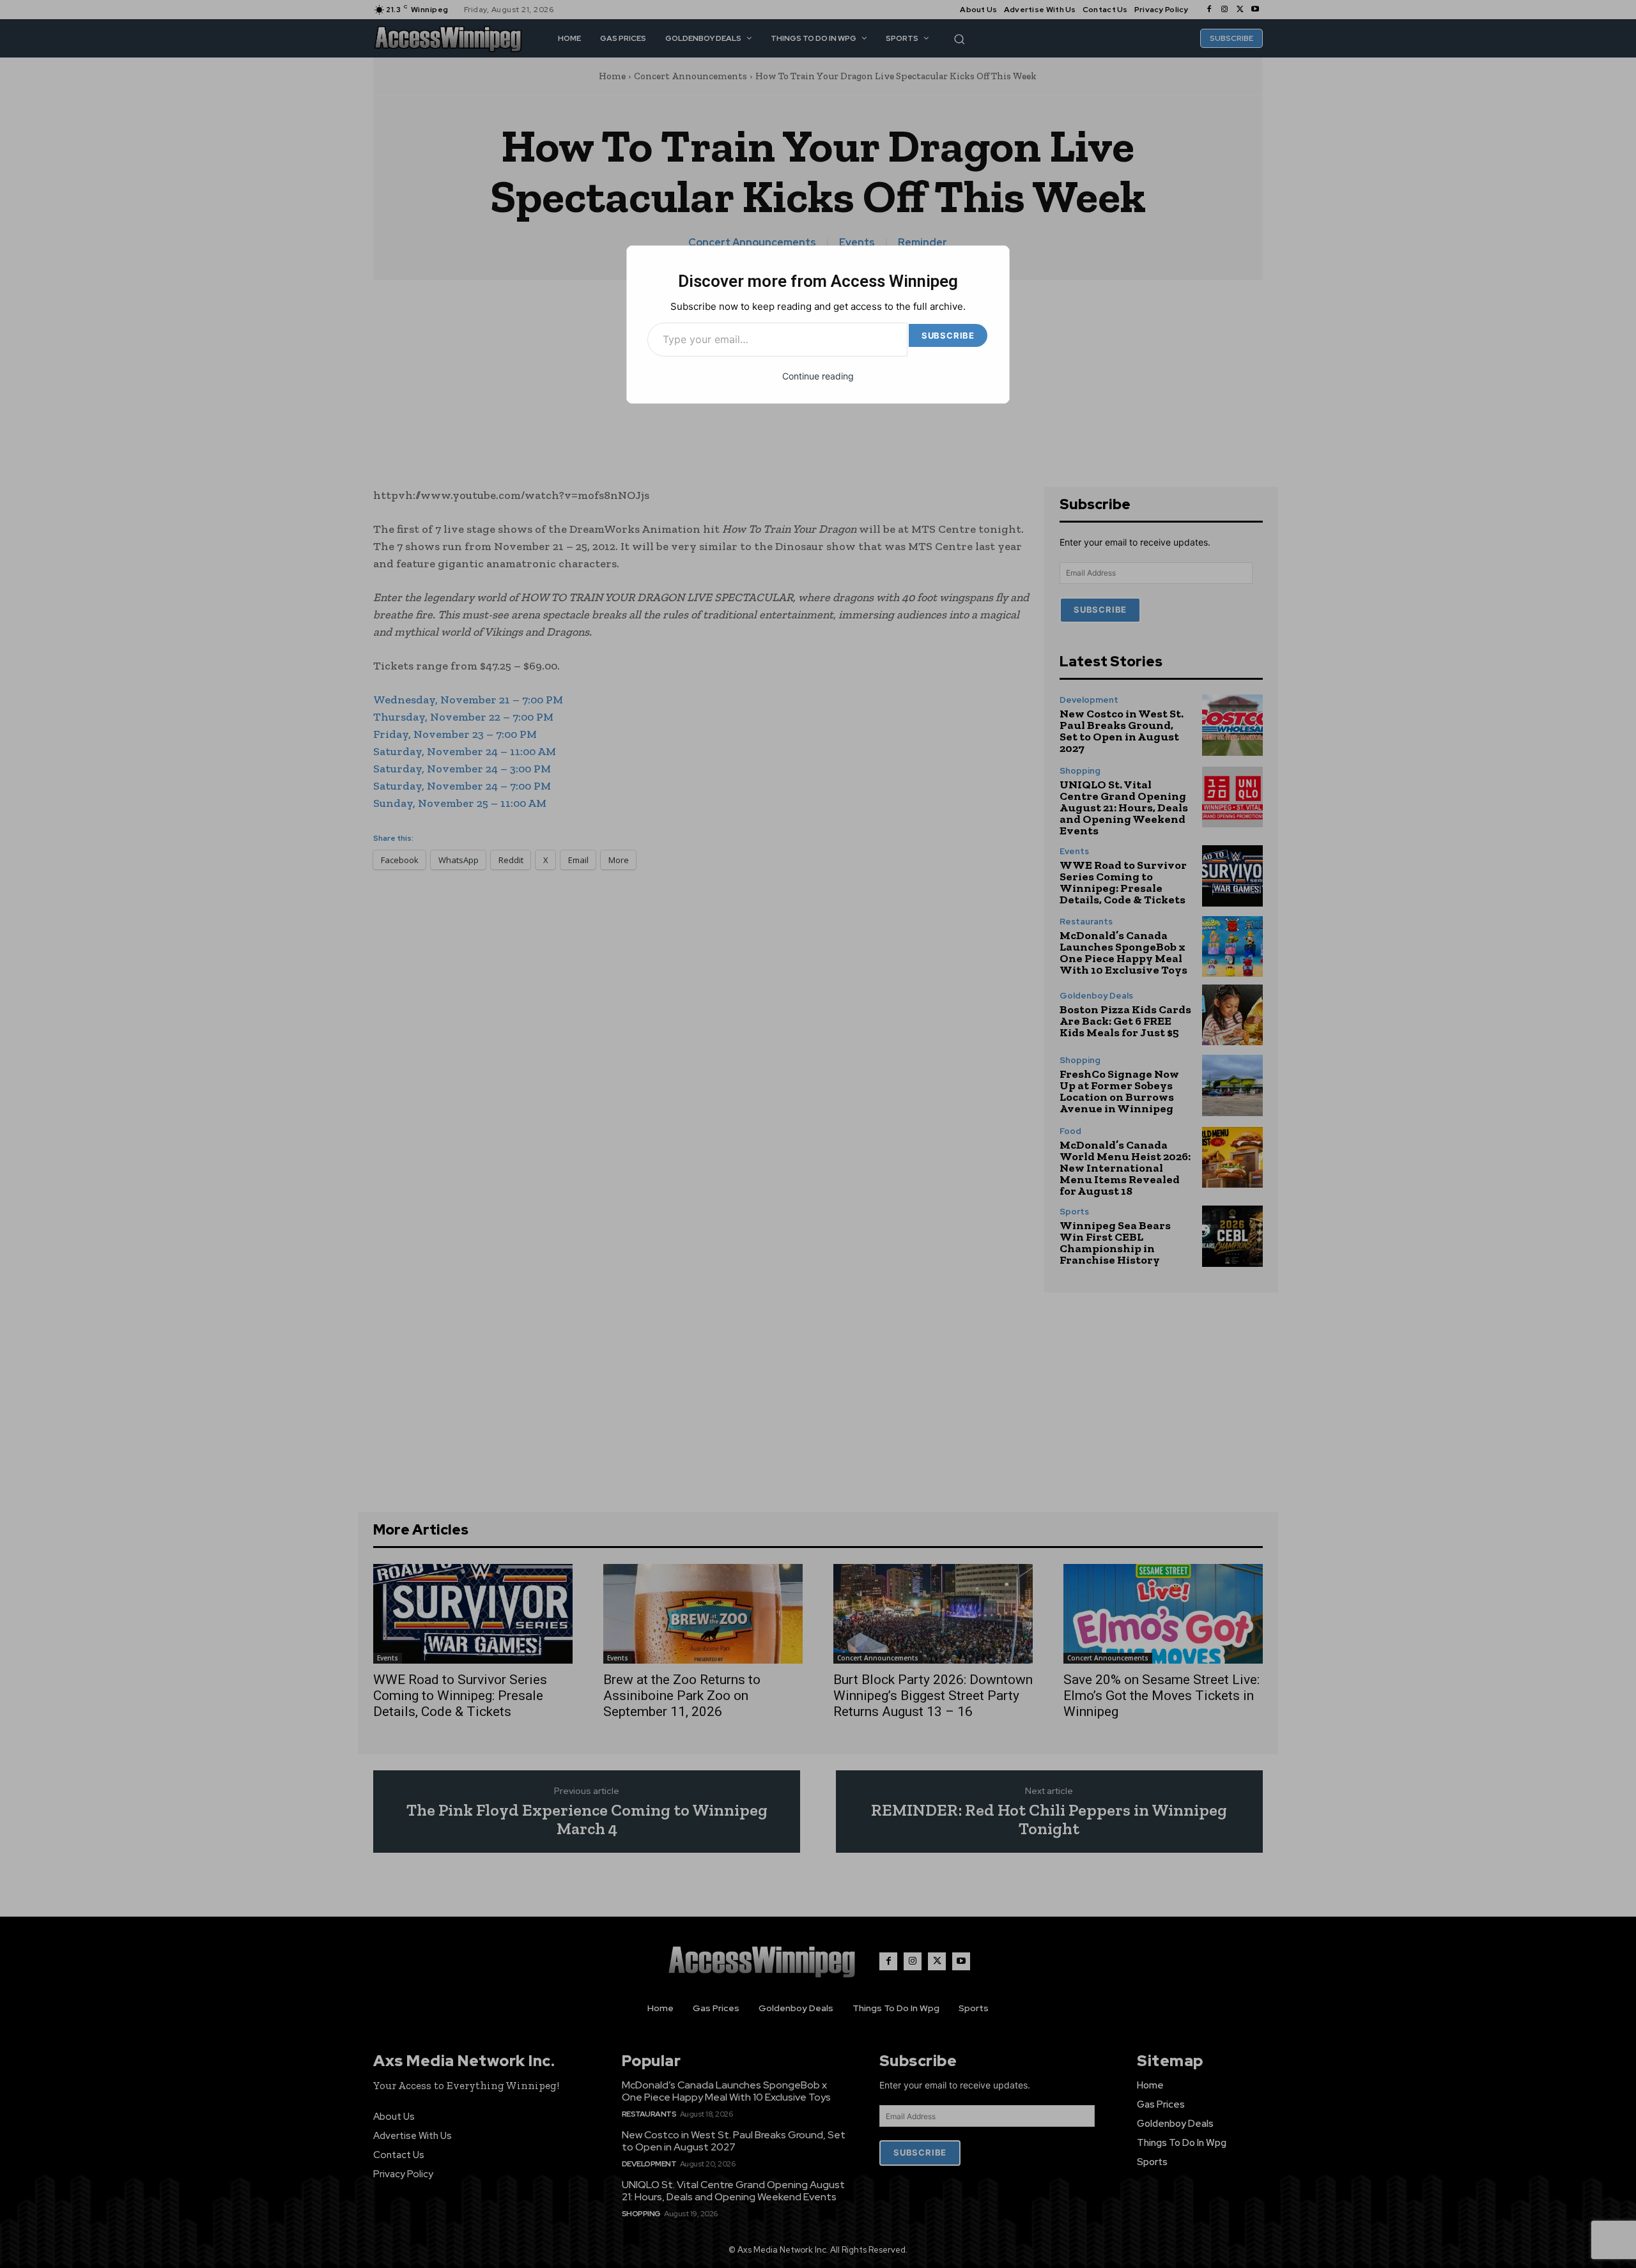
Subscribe (948, 335)
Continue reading (818, 376)
